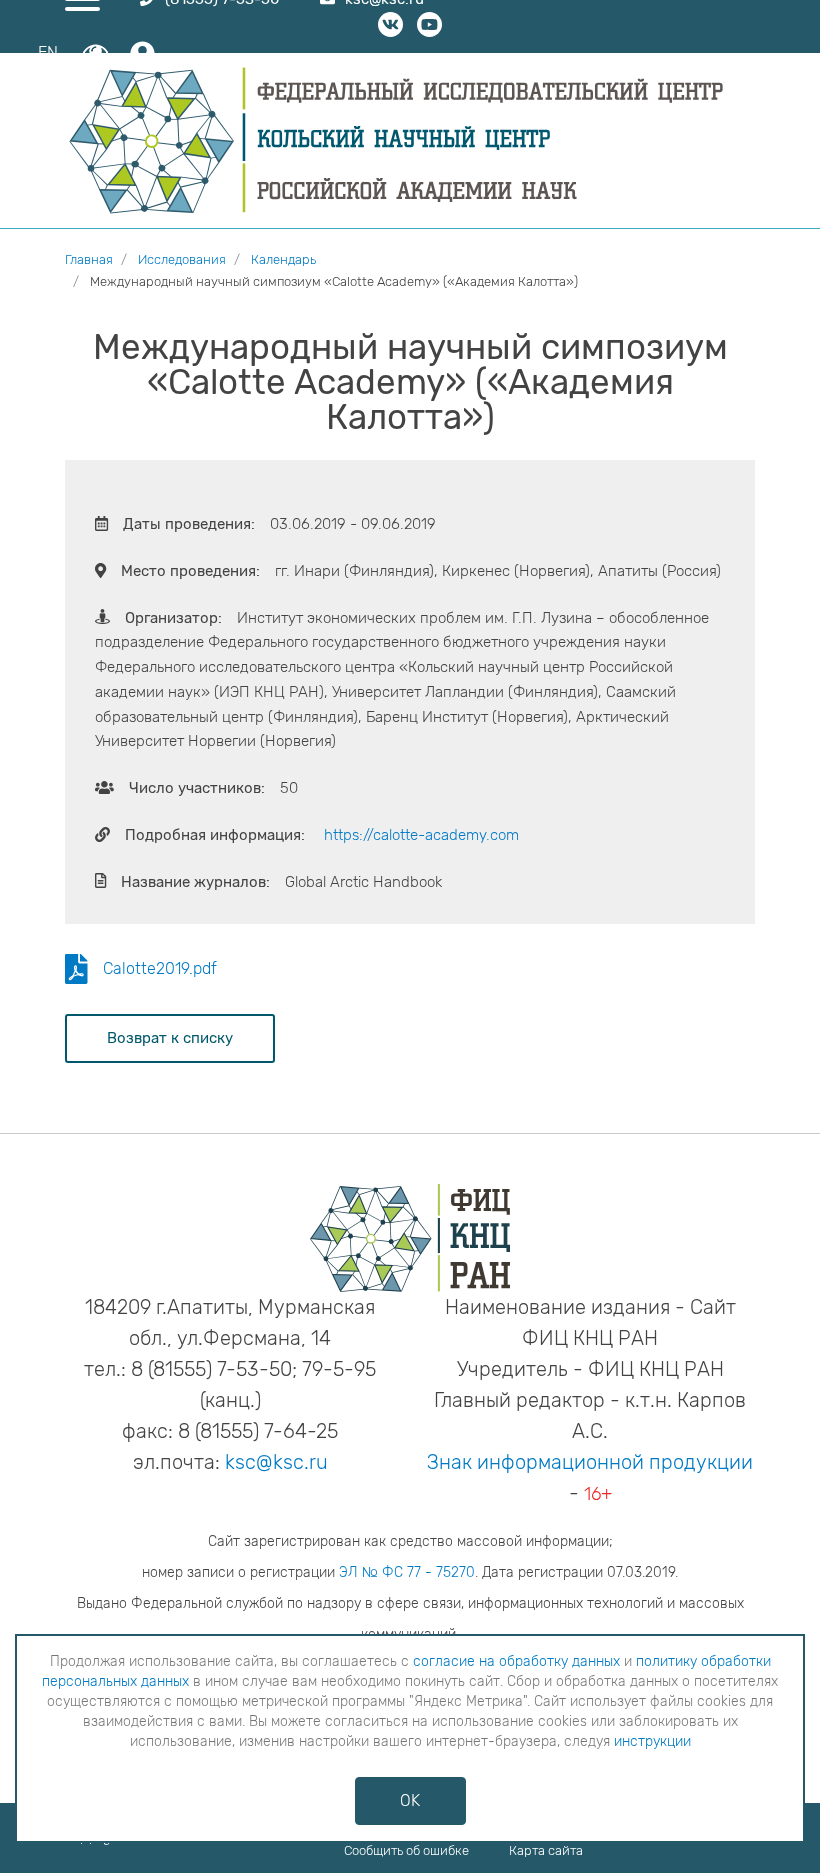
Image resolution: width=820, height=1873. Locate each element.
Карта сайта (546, 1850)
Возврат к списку (170, 1038)
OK (410, 1800)
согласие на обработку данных (516, 1661)
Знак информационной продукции (590, 1462)
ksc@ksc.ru (276, 1462)
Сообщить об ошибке (406, 1850)
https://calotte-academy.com (421, 835)
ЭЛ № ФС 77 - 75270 (407, 1572)
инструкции (652, 1741)
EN (48, 52)
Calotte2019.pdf (160, 968)
